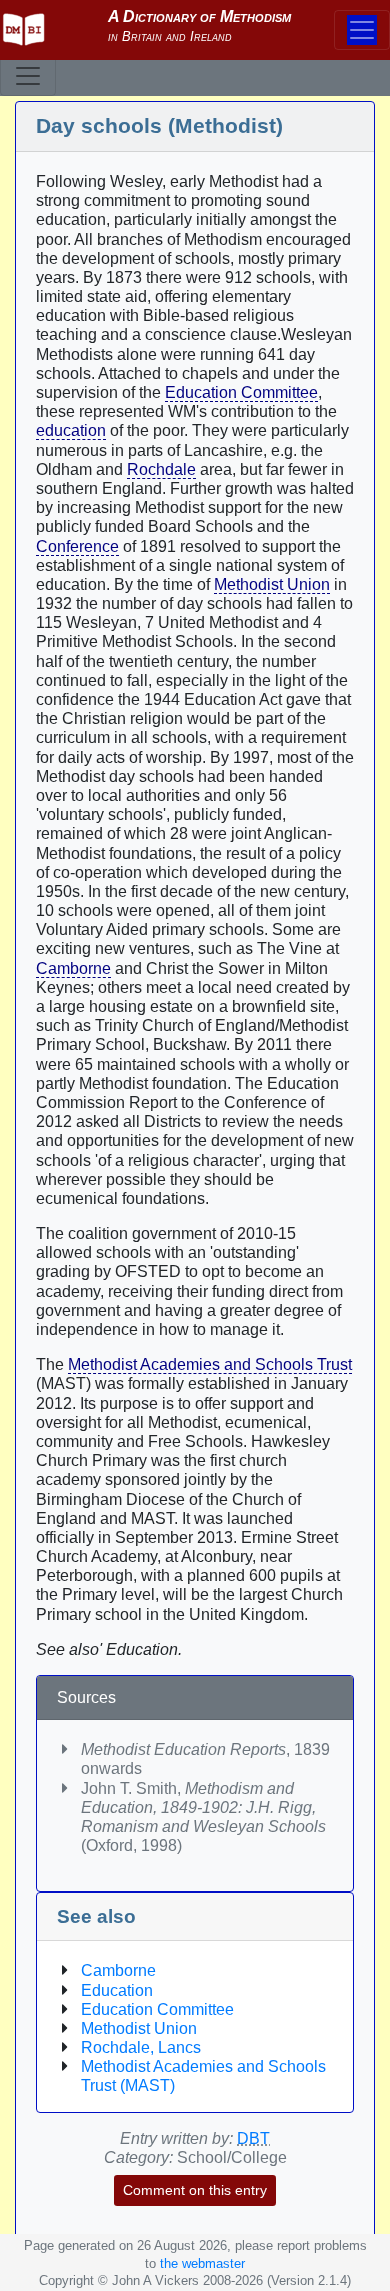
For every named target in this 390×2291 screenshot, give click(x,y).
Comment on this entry (195, 2190)
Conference (77, 546)
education (71, 430)
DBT (253, 2138)
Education (117, 1990)
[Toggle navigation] (28, 76)
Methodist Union (272, 584)
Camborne (73, 968)
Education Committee (241, 392)
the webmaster (202, 2263)
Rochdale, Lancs (141, 2047)
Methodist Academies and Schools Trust (210, 1364)
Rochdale (161, 469)
